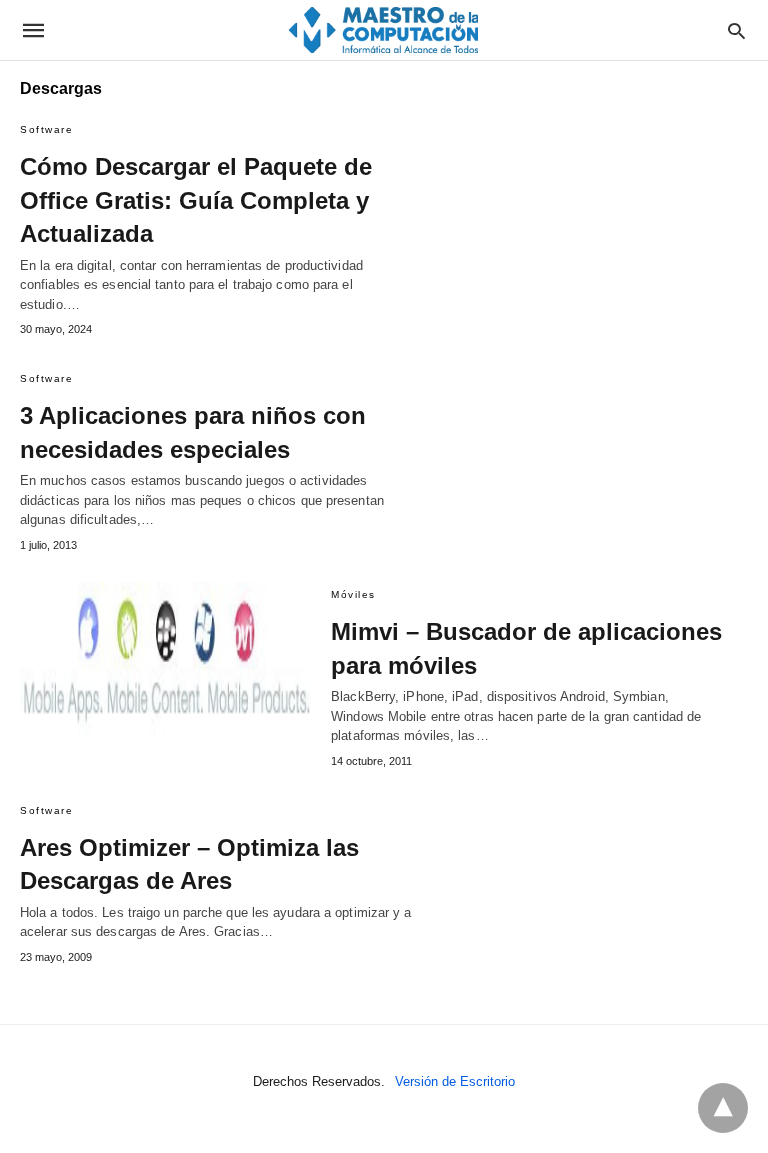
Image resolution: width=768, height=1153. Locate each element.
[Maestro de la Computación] (383, 29)
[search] (736, 30)
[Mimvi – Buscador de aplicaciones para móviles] (165, 661)
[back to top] (723, 1108)
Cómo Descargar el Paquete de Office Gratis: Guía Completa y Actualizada (196, 200)
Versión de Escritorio (455, 1081)
